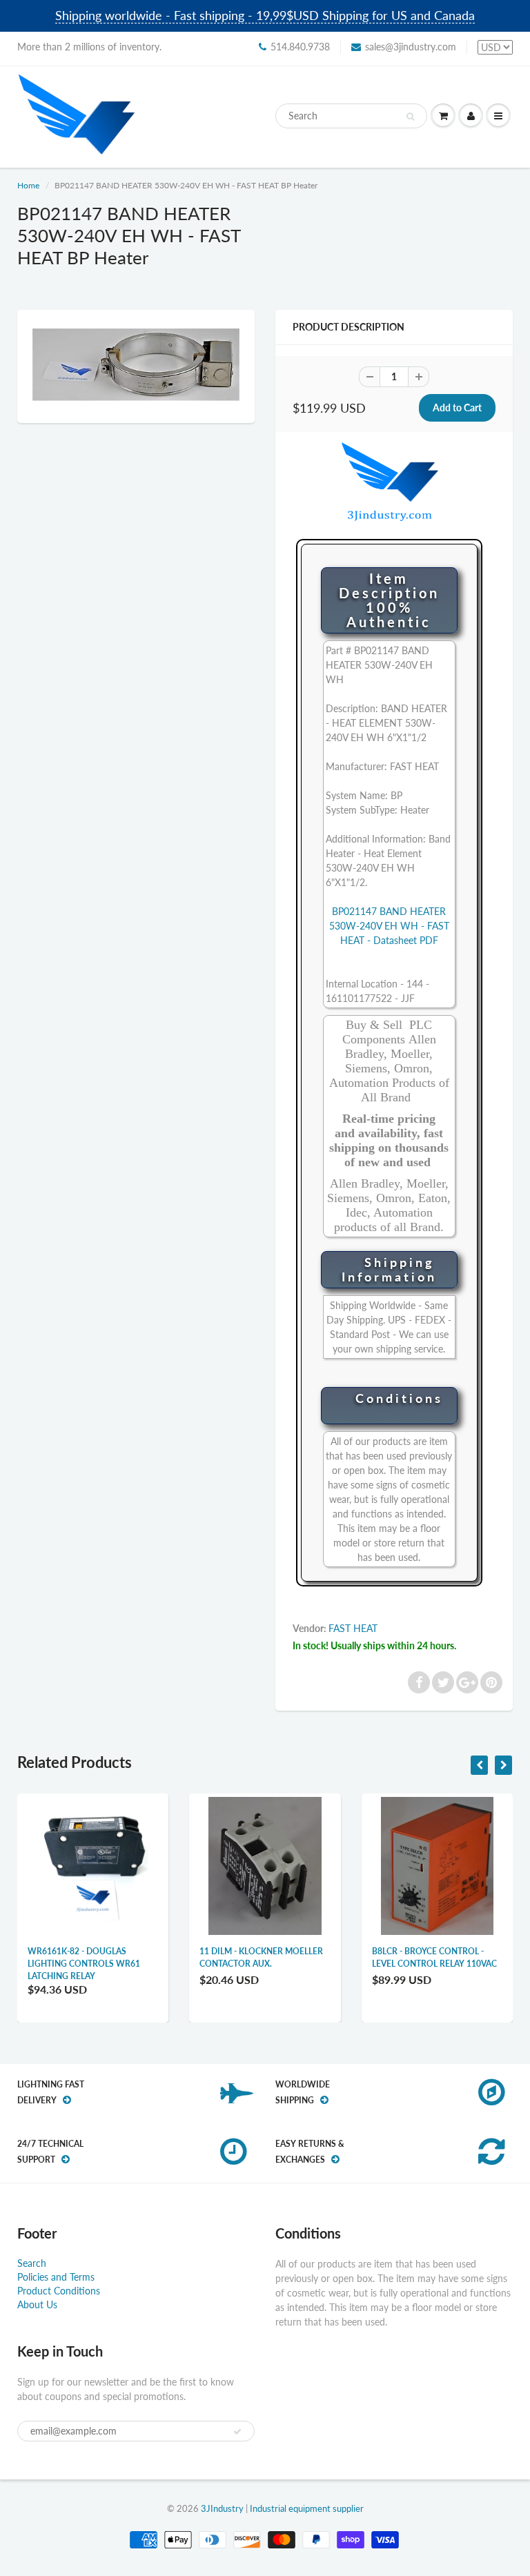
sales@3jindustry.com (411, 47)
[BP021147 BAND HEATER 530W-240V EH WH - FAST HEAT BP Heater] (136, 365)
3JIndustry (222, 2508)
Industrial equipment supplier (307, 2508)
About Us (37, 2304)
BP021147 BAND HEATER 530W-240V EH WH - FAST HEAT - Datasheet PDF (389, 926)
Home (28, 185)
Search (32, 2263)
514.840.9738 (300, 47)
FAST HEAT (353, 1628)
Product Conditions (59, 2291)
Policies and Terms (56, 2277)
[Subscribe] (237, 2432)
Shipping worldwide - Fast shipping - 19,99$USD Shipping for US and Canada (265, 15)
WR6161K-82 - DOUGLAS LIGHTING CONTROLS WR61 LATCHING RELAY (84, 1964)
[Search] (410, 117)
